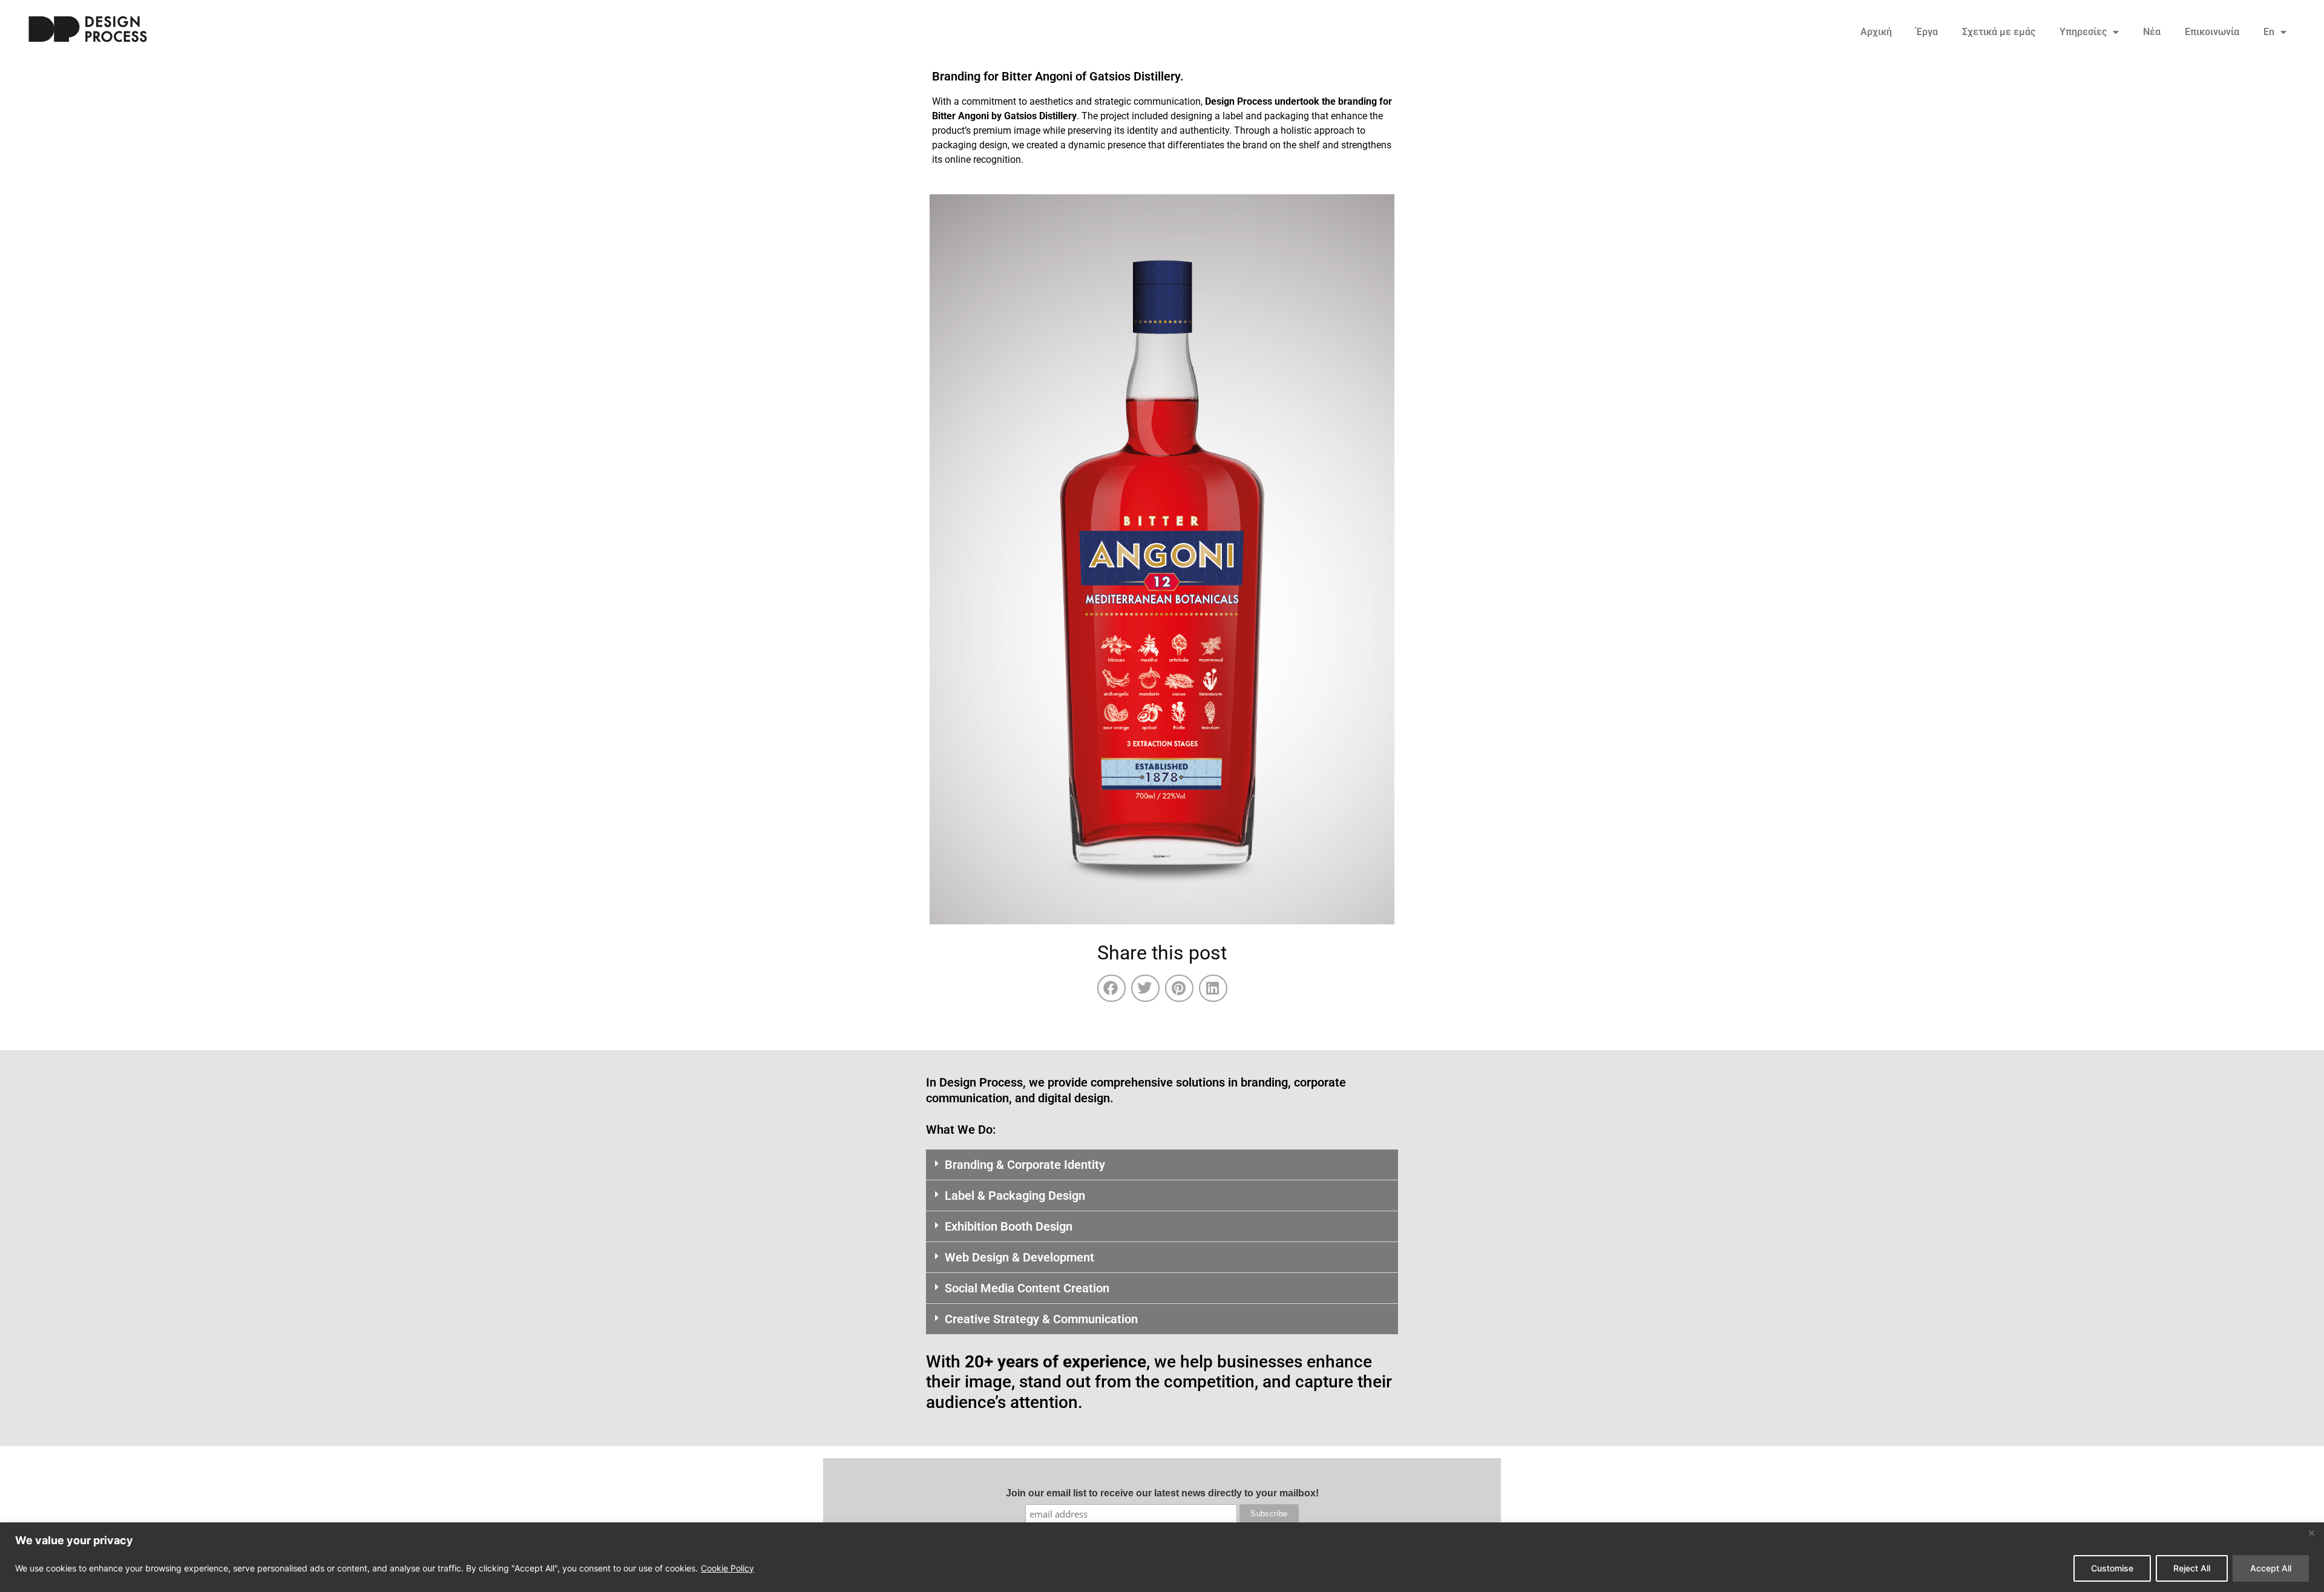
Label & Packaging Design (1015, 1196)
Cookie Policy (727, 1568)
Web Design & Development (1019, 1257)
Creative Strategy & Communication (1041, 1319)
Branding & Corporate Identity (1025, 1165)
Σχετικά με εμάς (1999, 32)
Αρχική (1876, 32)
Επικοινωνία (2212, 32)
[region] (1162, 1557)
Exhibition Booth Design (1009, 1226)
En (2269, 32)
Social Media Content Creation (1027, 1288)
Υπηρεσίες (2083, 32)
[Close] (2311, 1533)
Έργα (1927, 32)
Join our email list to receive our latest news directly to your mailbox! (1162, 1493)
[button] (1111, 988)
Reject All (2192, 1568)
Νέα (2152, 32)
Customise (2112, 1568)
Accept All (2271, 1568)
